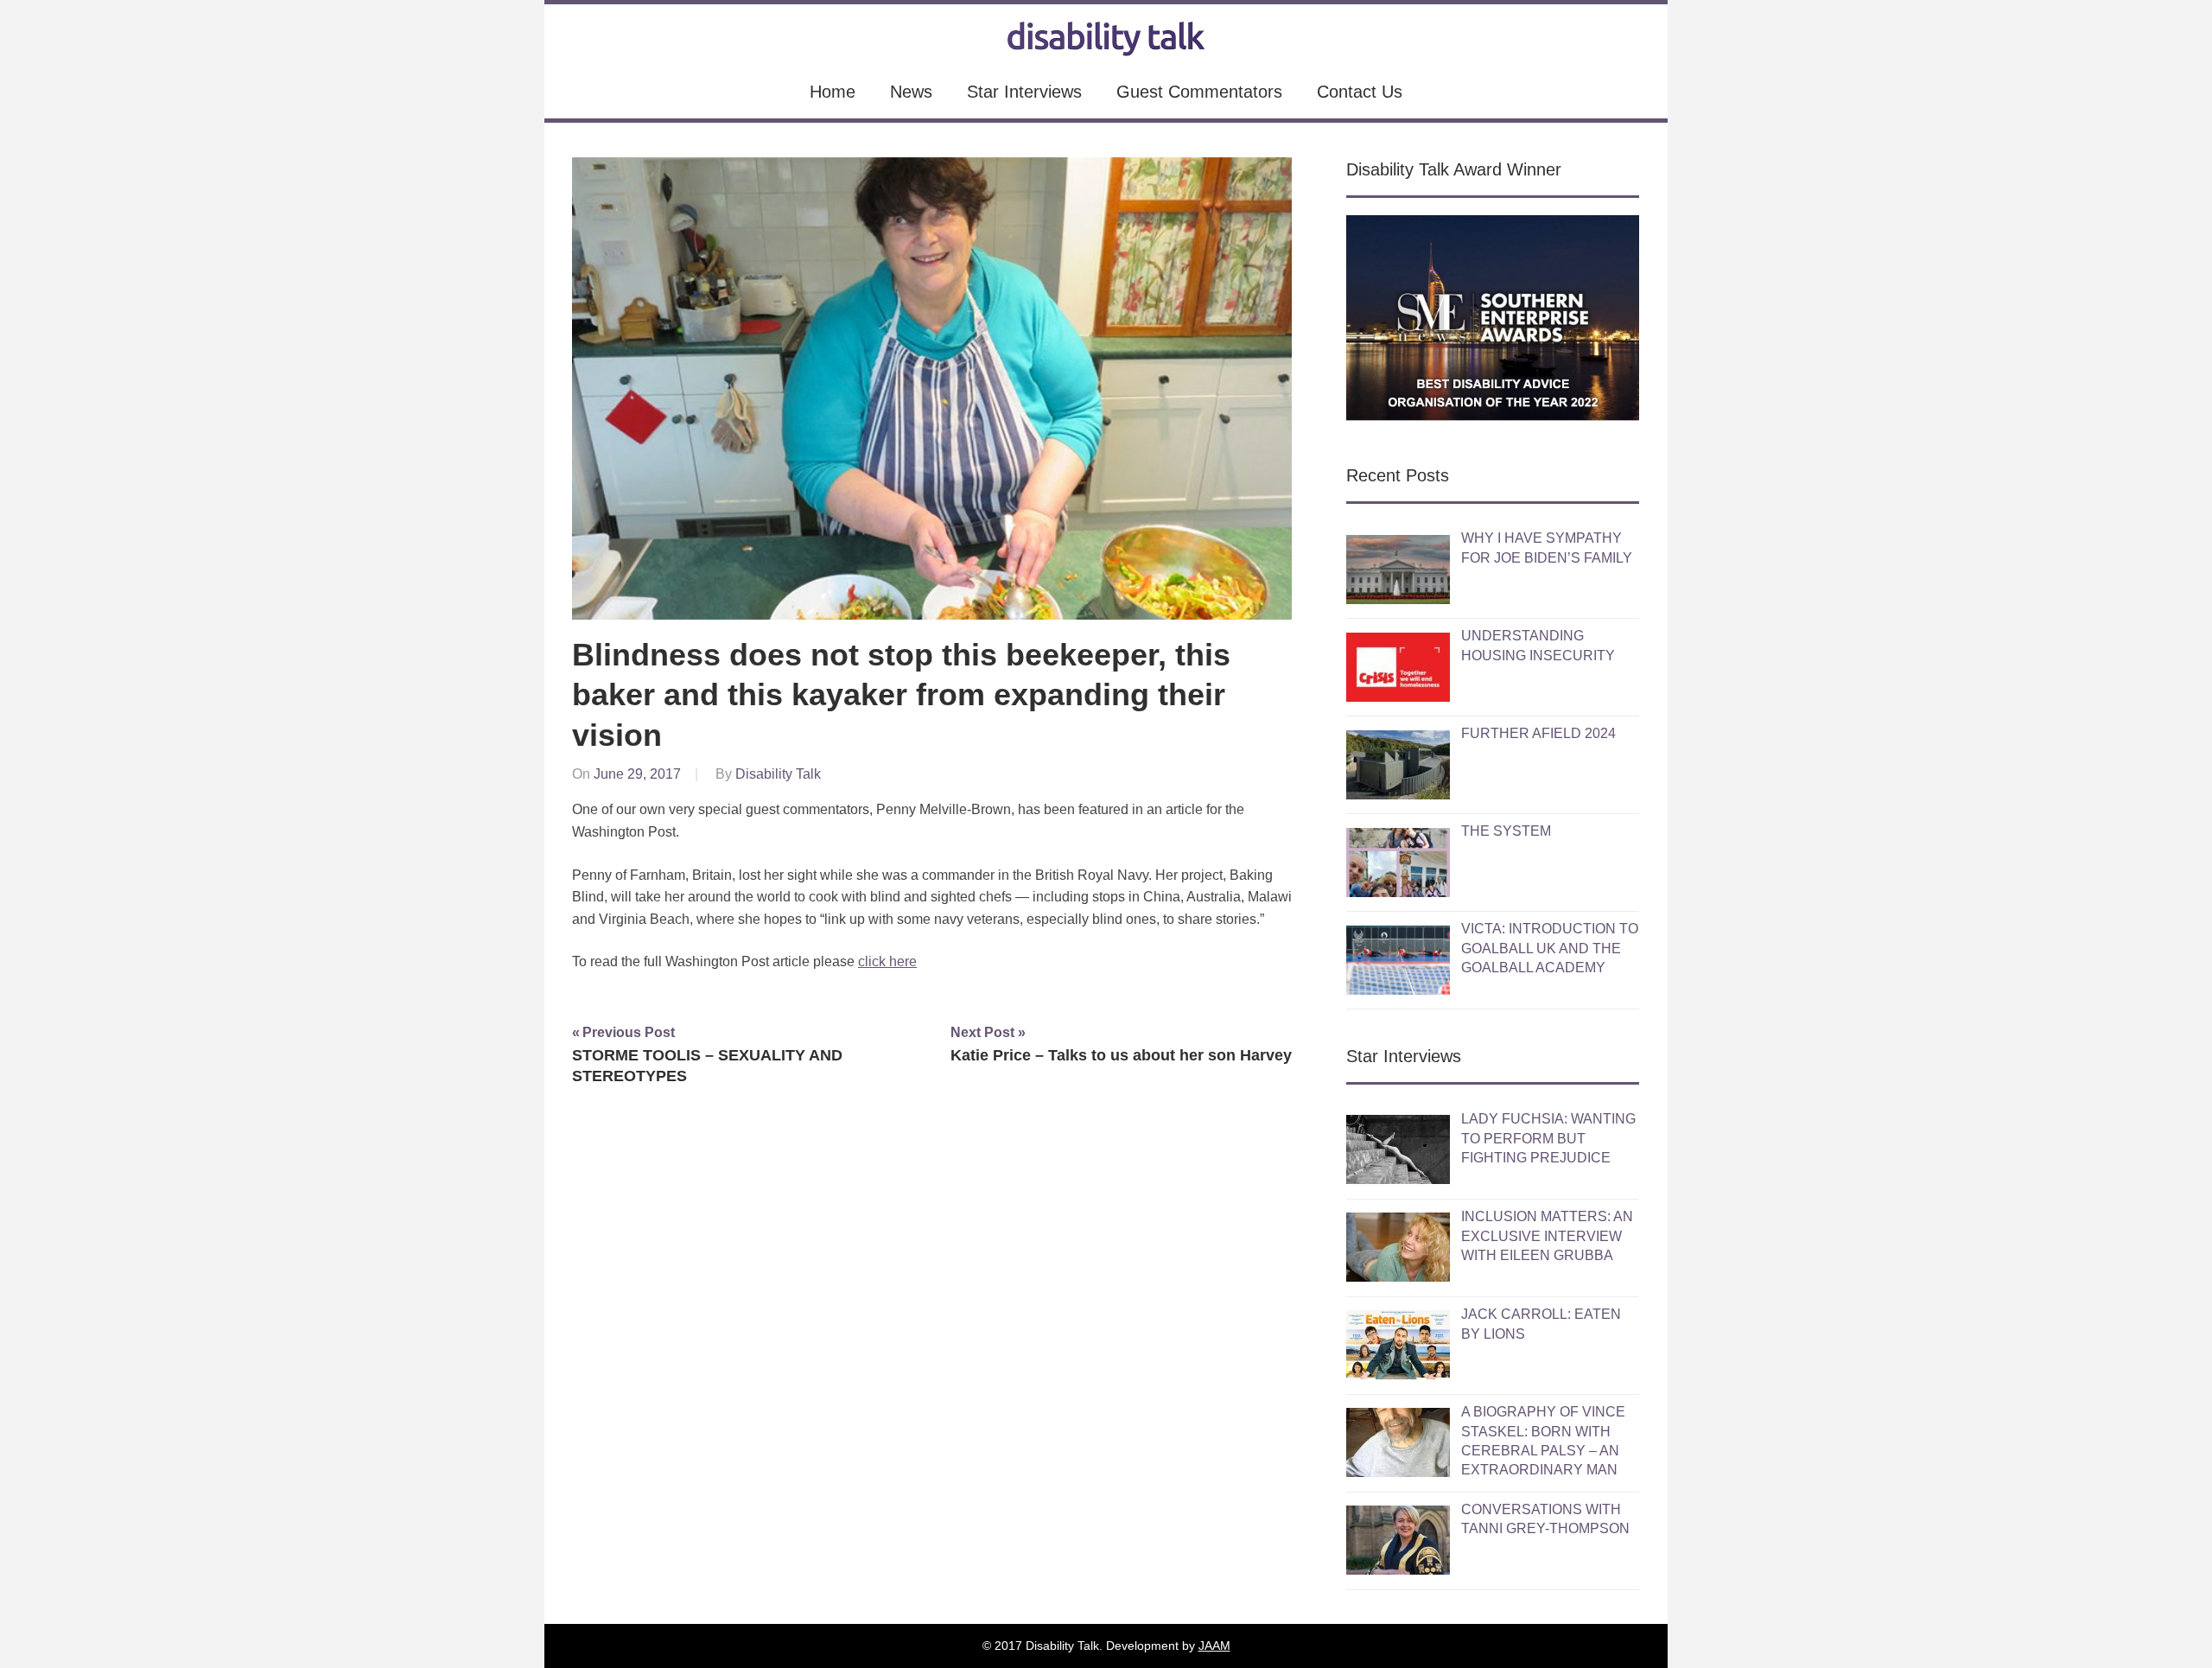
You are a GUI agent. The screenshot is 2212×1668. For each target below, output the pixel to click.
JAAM (1214, 1646)
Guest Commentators (1199, 92)
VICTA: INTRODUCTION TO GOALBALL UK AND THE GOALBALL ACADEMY (1550, 948)
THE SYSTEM (1506, 831)
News (911, 92)
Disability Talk (778, 774)
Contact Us (1360, 92)
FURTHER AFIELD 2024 (1538, 733)
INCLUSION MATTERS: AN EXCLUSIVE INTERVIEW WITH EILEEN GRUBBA (1547, 1236)
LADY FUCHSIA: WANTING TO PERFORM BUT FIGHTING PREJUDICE (1548, 1138)
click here (887, 961)
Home (833, 92)
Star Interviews (1024, 92)
